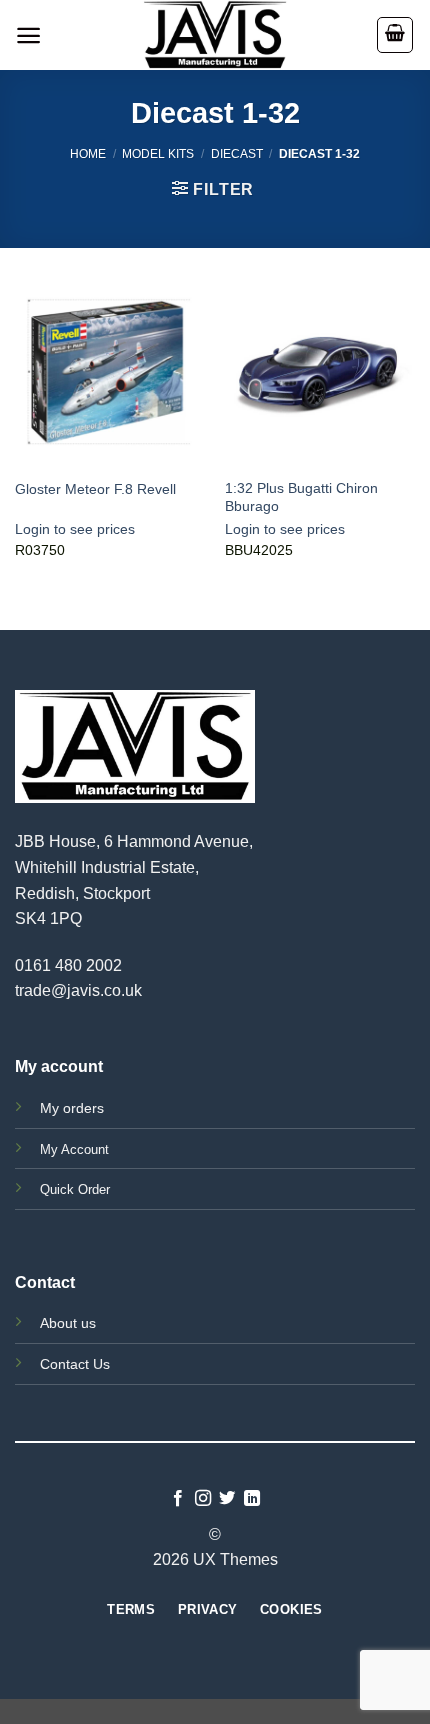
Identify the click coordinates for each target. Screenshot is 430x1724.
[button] (28, 35)
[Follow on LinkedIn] (252, 1499)
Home (88, 154)
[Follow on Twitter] (227, 1499)
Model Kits (158, 154)
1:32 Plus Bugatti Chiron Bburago (301, 497)
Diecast (237, 154)
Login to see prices (75, 529)
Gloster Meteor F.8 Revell (95, 489)
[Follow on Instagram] (203, 1499)
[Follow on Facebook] (178, 1499)
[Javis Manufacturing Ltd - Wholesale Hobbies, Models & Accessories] (215, 35)
